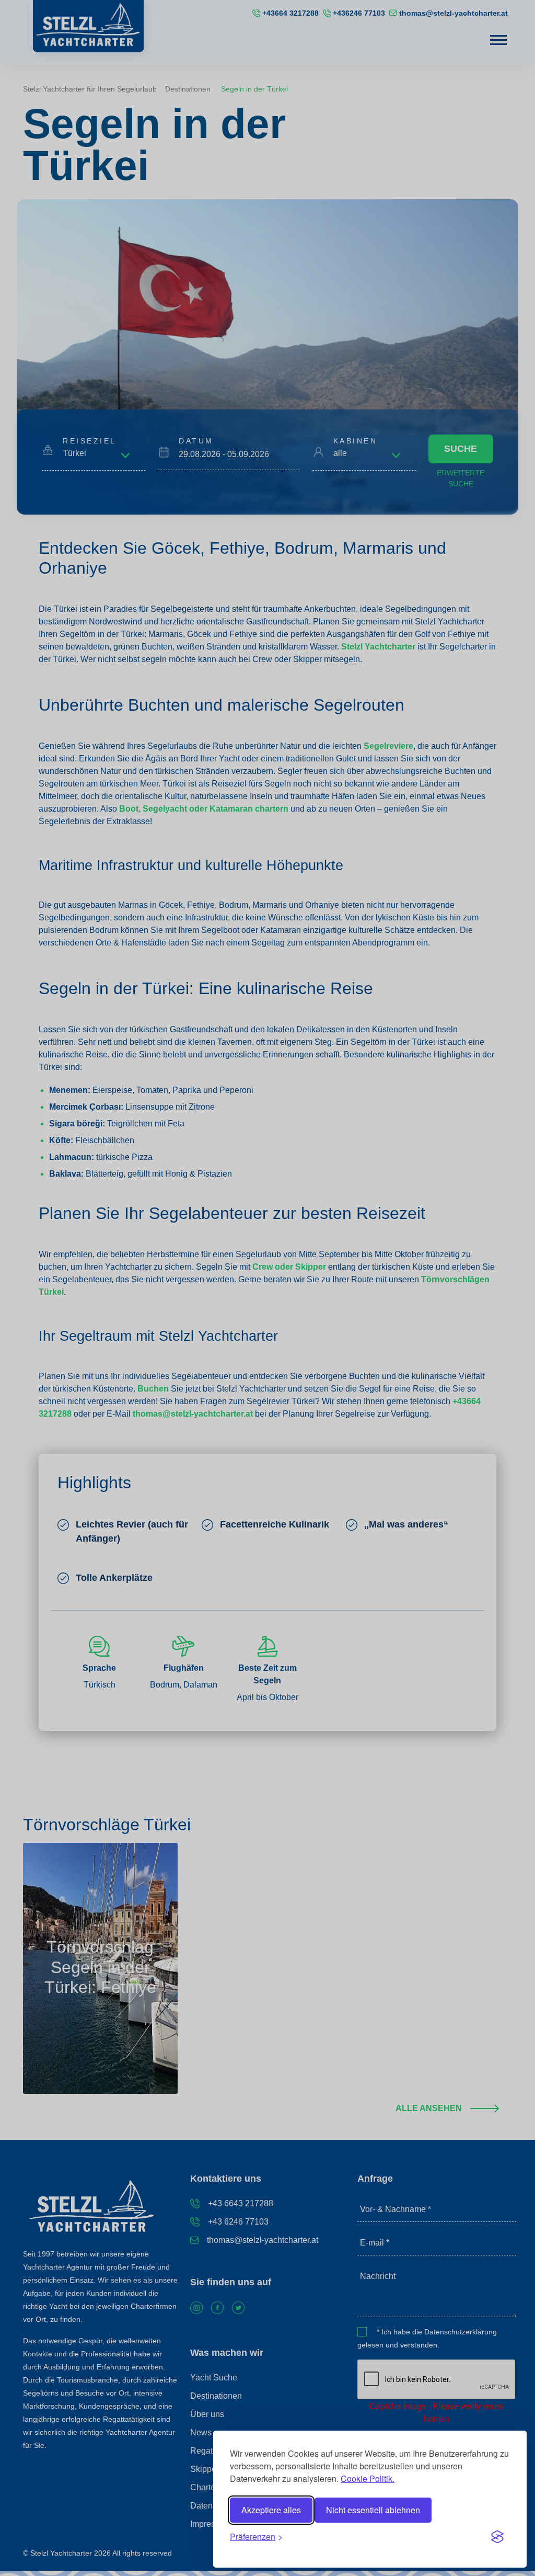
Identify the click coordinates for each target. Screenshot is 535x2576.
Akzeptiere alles (271, 2510)
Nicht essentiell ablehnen (373, 2510)
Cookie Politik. (368, 2478)
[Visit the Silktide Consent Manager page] (497, 2537)
